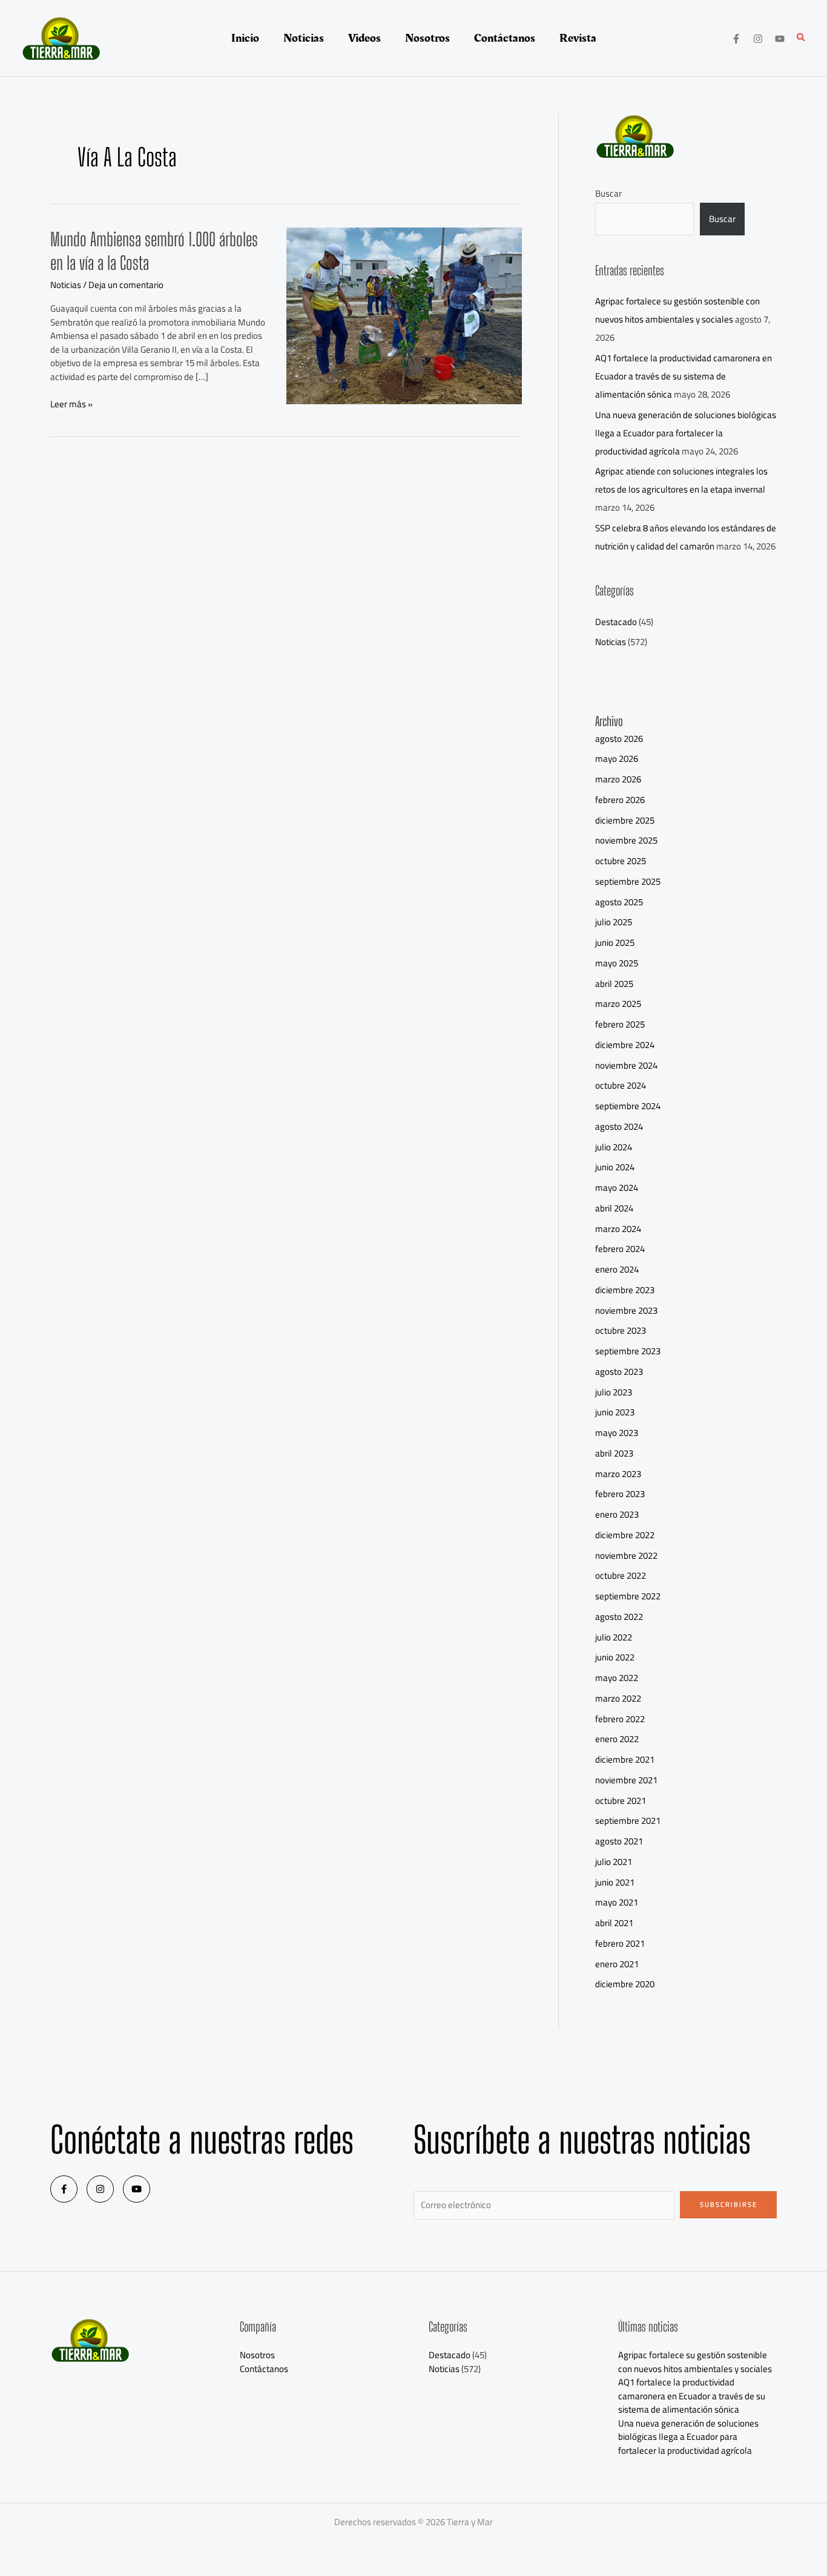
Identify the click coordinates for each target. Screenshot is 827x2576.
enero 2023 (617, 1514)
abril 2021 (614, 1923)
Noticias (66, 285)
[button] (802, 38)
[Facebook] (736, 39)
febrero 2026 (620, 800)
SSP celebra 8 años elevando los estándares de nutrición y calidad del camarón (686, 537)
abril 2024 (614, 1208)
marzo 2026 (618, 779)
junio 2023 (615, 1412)
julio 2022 (614, 1637)
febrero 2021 (620, 1943)
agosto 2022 (619, 1617)
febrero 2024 (620, 1249)
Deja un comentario (126, 285)
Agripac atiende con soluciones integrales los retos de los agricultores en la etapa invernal (681, 480)
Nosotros (257, 2355)
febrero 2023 (620, 1494)
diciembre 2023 (625, 1290)
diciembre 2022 (625, 1535)
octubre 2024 (621, 1085)
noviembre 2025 (626, 840)
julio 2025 (614, 922)
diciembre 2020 (625, 1984)
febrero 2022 (620, 1719)
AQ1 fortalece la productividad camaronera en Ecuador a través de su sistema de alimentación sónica (684, 376)
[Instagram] (758, 39)
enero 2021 (617, 1964)
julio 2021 (614, 1862)
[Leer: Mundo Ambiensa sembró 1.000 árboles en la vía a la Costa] (404, 314)
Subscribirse (729, 2204)
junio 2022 (615, 1657)
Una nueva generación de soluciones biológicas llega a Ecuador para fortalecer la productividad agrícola (686, 433)
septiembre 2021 (628, 1821)
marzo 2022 (618, 1698)
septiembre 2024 (628, 1106)
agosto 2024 (619, 1126)
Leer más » (71, 405)
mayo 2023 (617, 1433)
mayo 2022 (617, 1678)
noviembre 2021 (626, 1780)
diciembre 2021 (625, 1759)
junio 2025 (615, 942)
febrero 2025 (620, 1024)
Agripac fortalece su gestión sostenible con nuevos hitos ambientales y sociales (677, 310)
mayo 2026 (617, 759)
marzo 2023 (618, 1474)
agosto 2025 (619, 902)
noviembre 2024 (626, 1065)
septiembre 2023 (628, 1351)
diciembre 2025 (625, 820)
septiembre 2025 (628, 881)
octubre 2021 (621, 1801)
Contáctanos (264, 2369)
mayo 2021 (617, 1902)
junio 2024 (615, 1167)
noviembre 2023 (626, 1310)
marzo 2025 (618, 1004)
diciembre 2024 (625, 1045)
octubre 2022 (621, 1575)
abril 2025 (614, 984)
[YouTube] (780, 39)
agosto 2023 (619, 1372)
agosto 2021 (619, 1841)
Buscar (608, 193)
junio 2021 (615, 1882)
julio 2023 (614, 1392)
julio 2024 (614, 1147)
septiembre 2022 (628, 1596)
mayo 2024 (617, 1188)
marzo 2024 (618, 1229)
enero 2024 (617, 1269)
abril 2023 (614, 1453)
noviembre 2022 (626, 1555)
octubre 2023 (621, 1330)
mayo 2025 (617, 963)
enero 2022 (617, 1739)
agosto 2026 (619, 739)
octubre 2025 (621, 861)
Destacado (616, 622)
